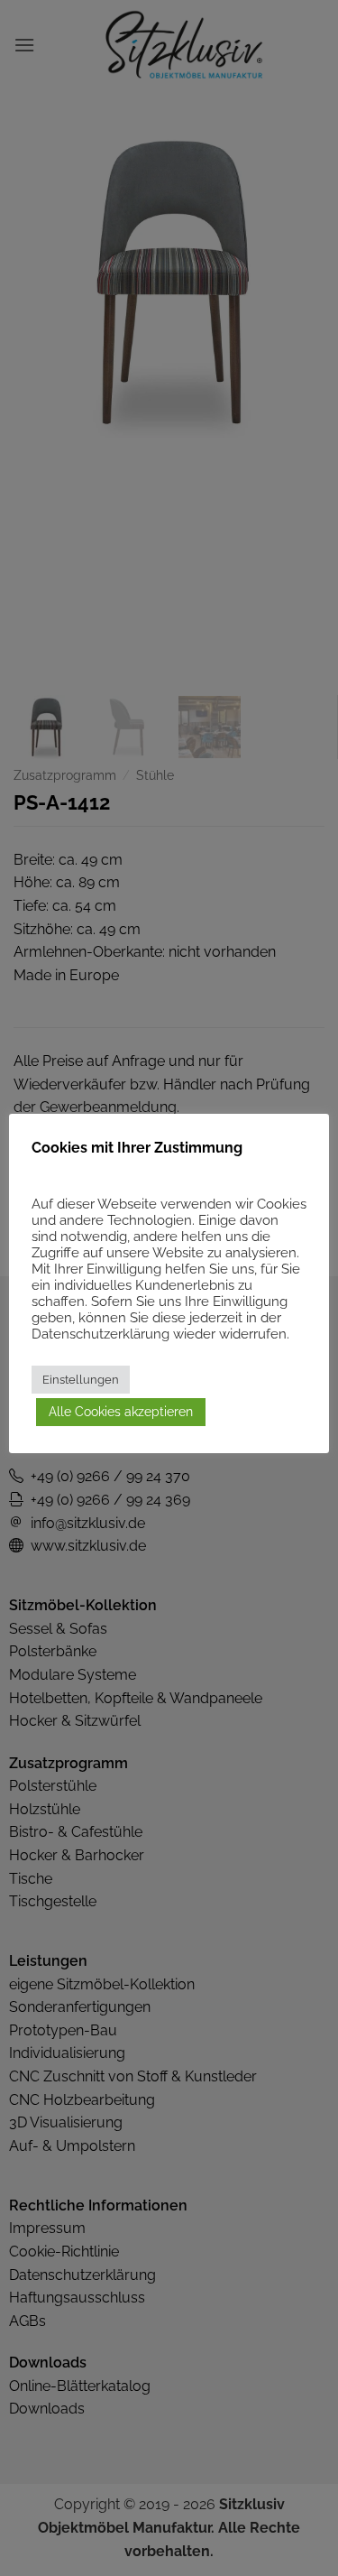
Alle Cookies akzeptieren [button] (121, 1412)
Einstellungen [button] (81, 1380)
